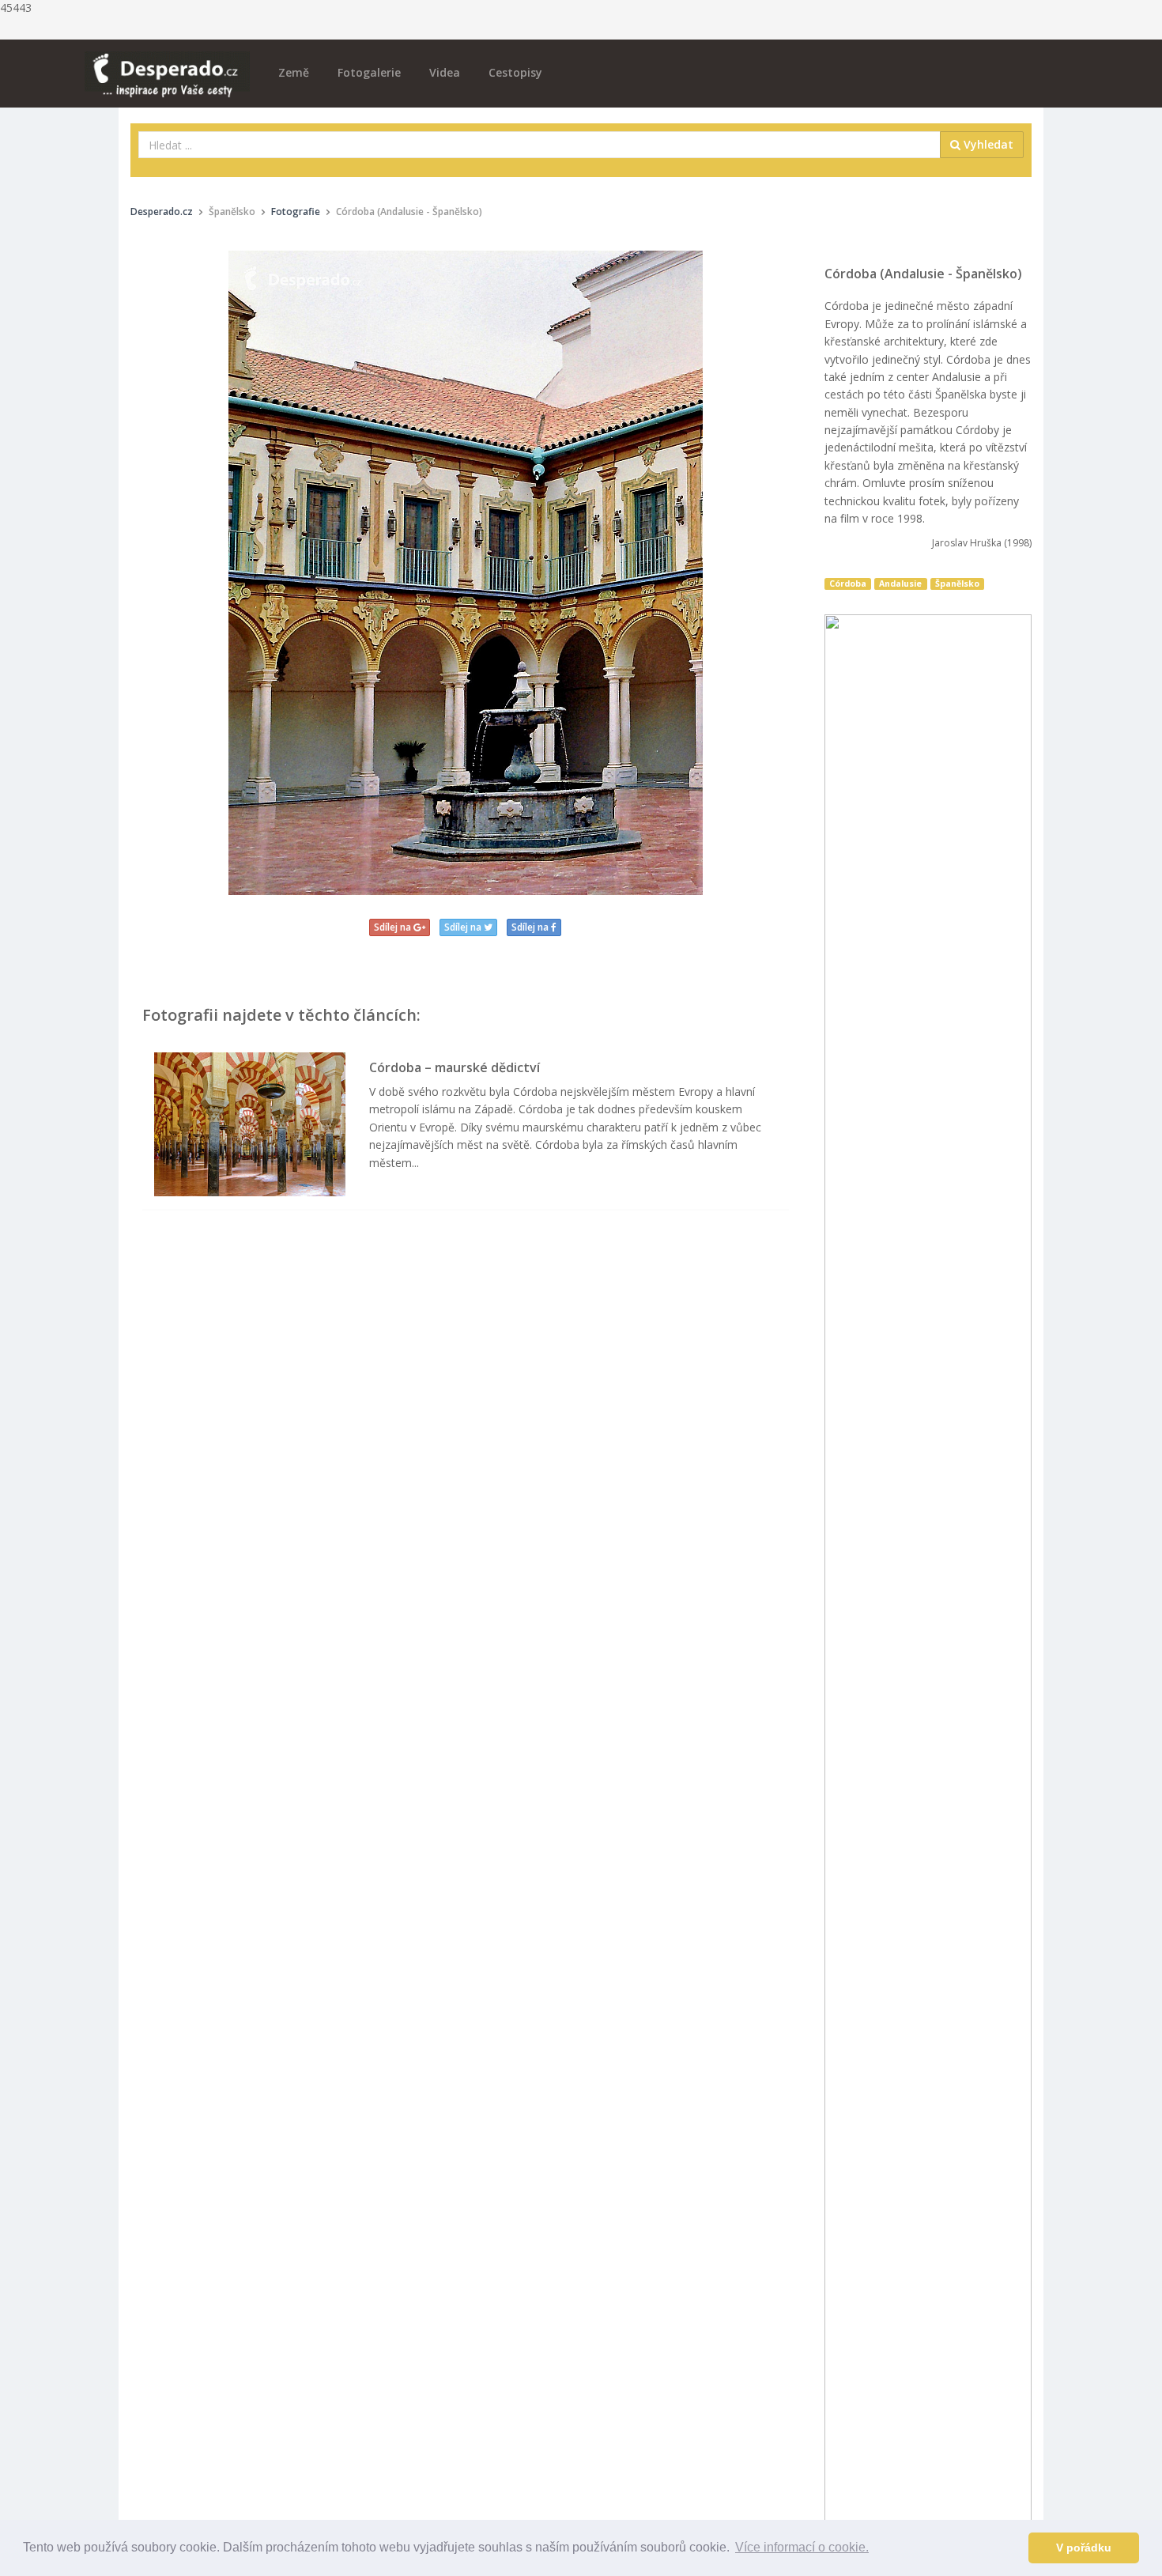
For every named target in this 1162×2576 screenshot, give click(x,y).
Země (294, 72)
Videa (445, 72)
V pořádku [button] (1084, 2548)
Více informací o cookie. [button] (802, 2547)
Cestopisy (515, 72)
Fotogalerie (369, 72)
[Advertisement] (466, 1383)
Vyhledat (987, 144)
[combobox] (539, 145)
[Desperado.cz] (167, 65)
